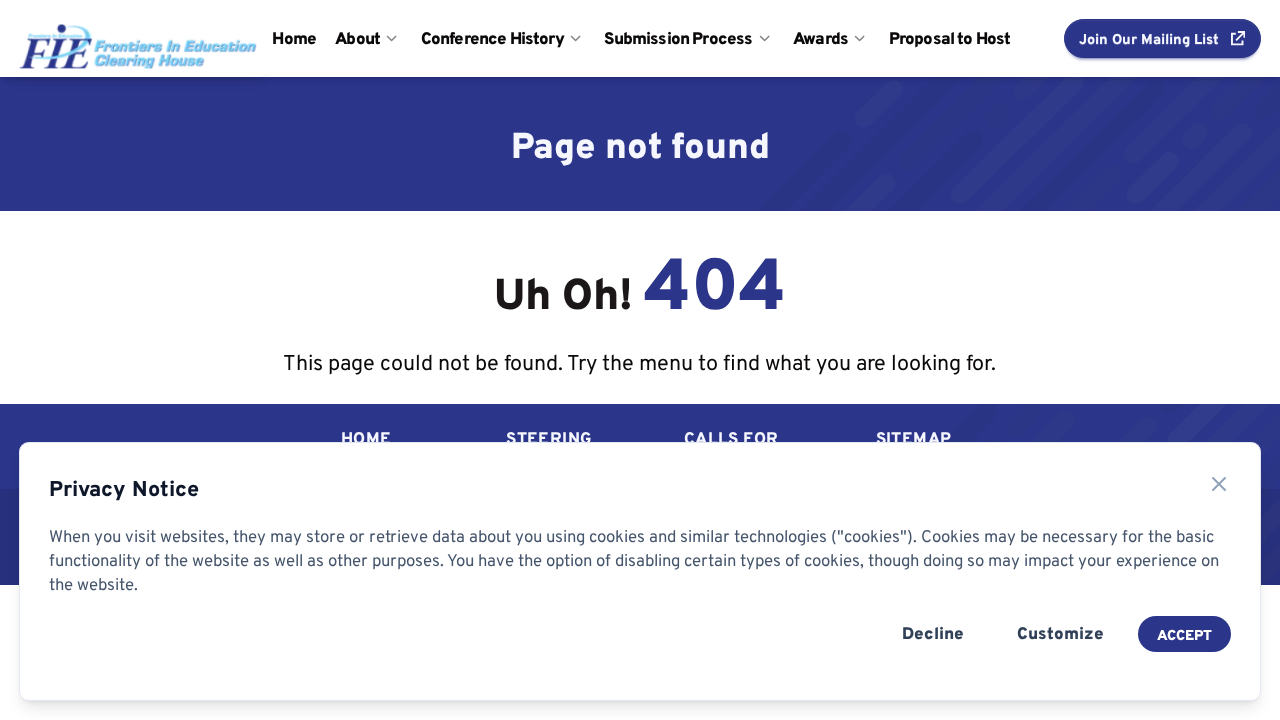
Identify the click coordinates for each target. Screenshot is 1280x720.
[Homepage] (119, 38)
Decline (933, 633)
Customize (1060, 633)
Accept (1184, 634)
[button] (1162, 38)
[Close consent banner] (1219, 484)
